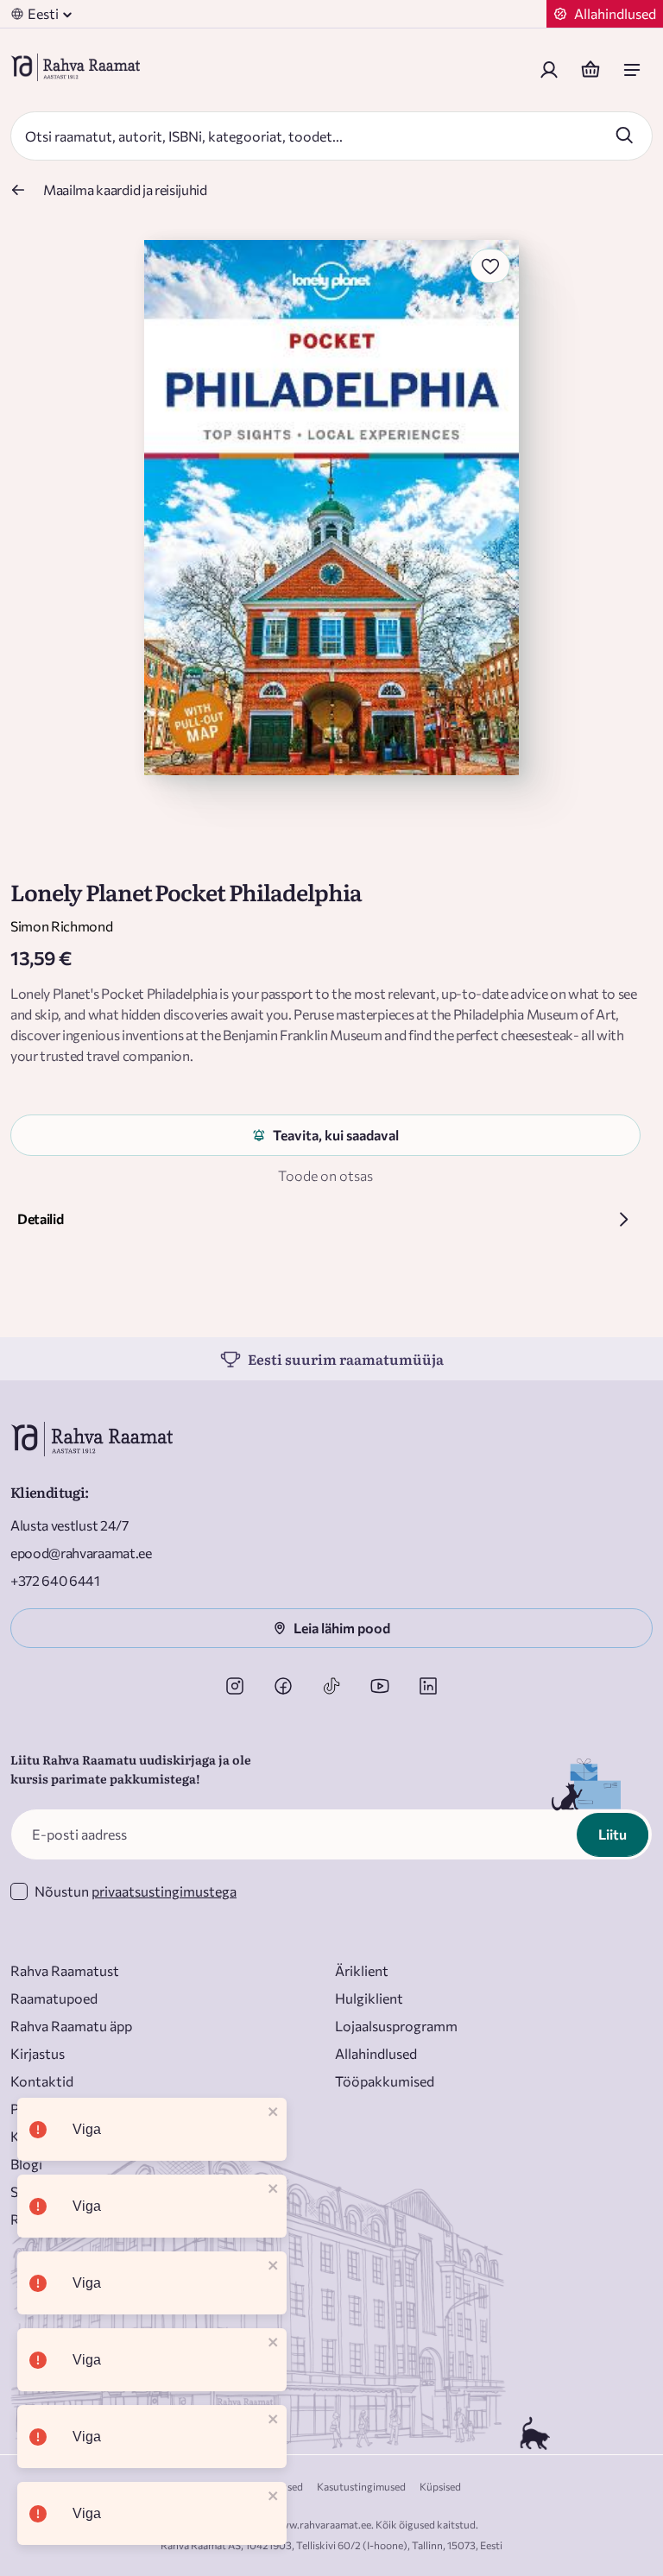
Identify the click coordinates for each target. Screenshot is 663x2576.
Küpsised (440, 2486)
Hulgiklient (369, 1998)
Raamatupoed (54, 1998)
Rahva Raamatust (65, 1970)
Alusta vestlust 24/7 (69, 1525)
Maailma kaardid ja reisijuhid (125, 189)
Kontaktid (42, 2081)
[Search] (624, 135)
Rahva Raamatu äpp (71, 2026)
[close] (274, 2113)
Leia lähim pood (342, 1628)
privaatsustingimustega (164, 1891)
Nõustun (136, 1891)
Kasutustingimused (361, 2486)
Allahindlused (376, 2053)
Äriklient (362, 1970)
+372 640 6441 (55, 1580)
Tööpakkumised (385, 2081)
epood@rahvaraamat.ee (81, 1553)
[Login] (549, 70)
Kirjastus (38, 2053)
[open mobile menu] (632, 70)
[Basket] (590, 70)
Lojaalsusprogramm (396, 2026)
